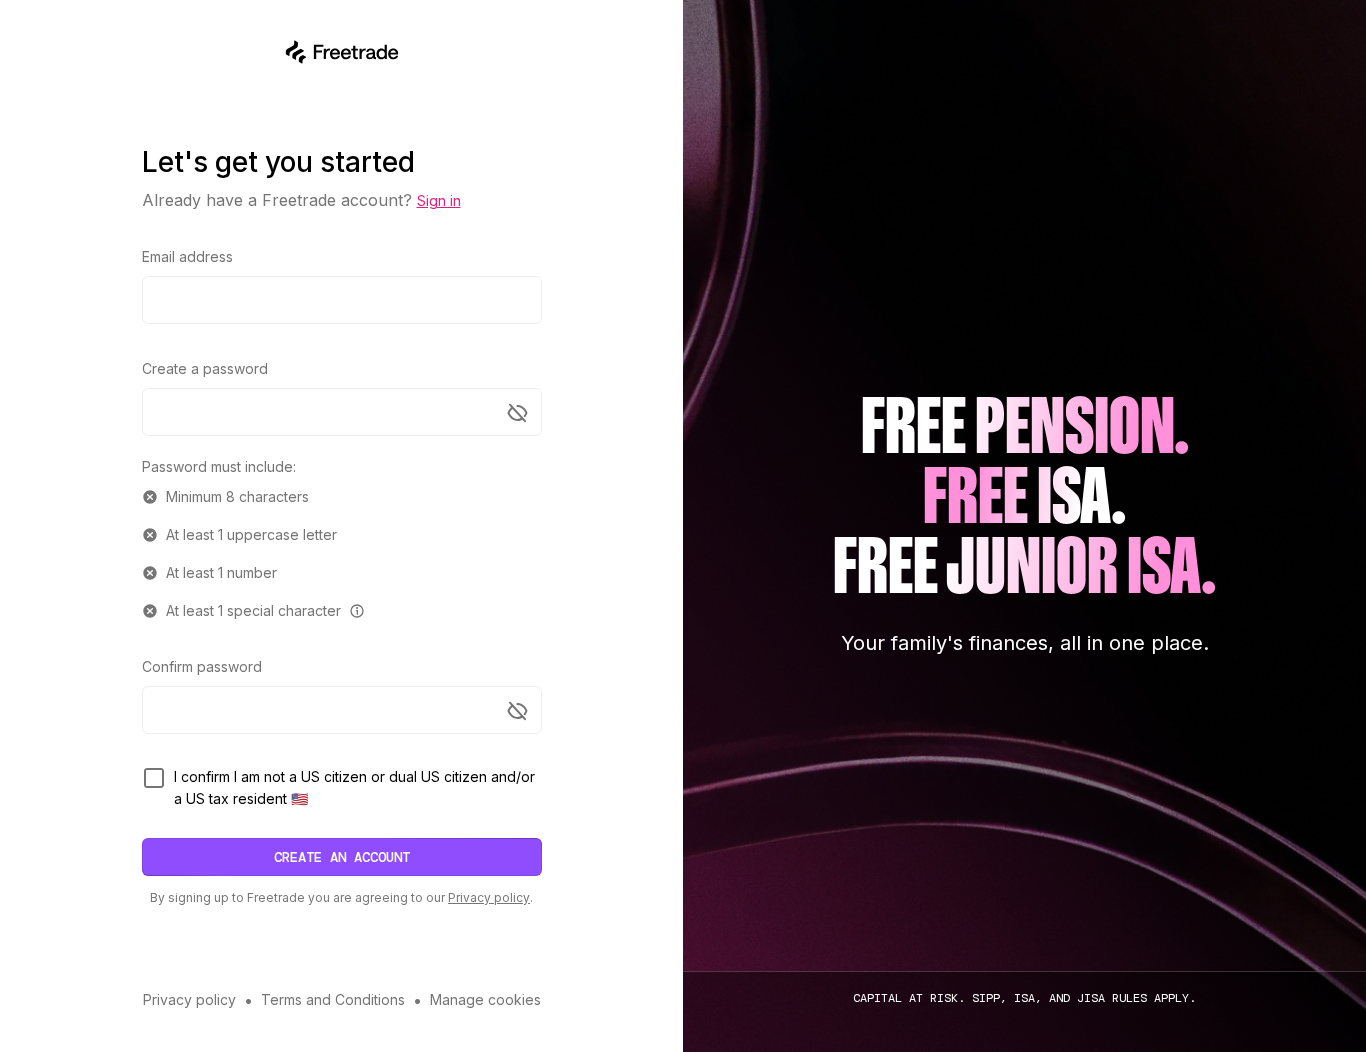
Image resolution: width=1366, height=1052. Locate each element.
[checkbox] (154, 778)
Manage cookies (485, 999)
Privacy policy (489, 897)
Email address (187, 256)
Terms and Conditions (333, 999)
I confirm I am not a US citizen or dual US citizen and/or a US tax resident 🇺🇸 (354, 787)
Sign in (439, 200)
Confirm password (202, 666)
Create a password (205, 368)
